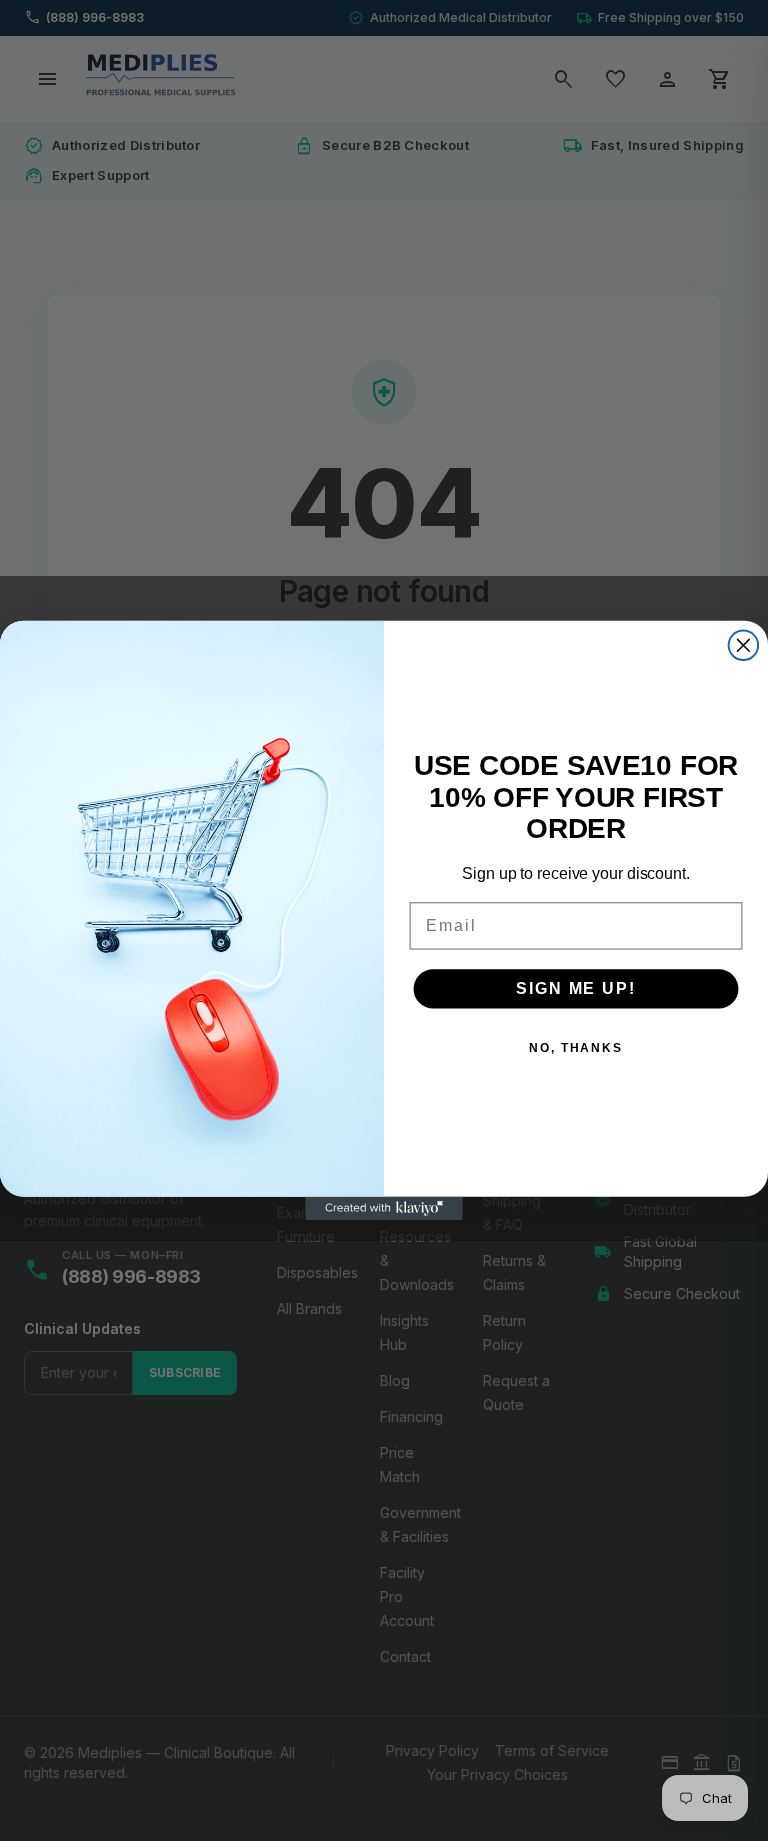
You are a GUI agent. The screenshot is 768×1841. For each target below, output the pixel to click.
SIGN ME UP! (575, 988)
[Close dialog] (744, 646)
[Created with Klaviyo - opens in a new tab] (384, 1209)
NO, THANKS (576, 1048)
